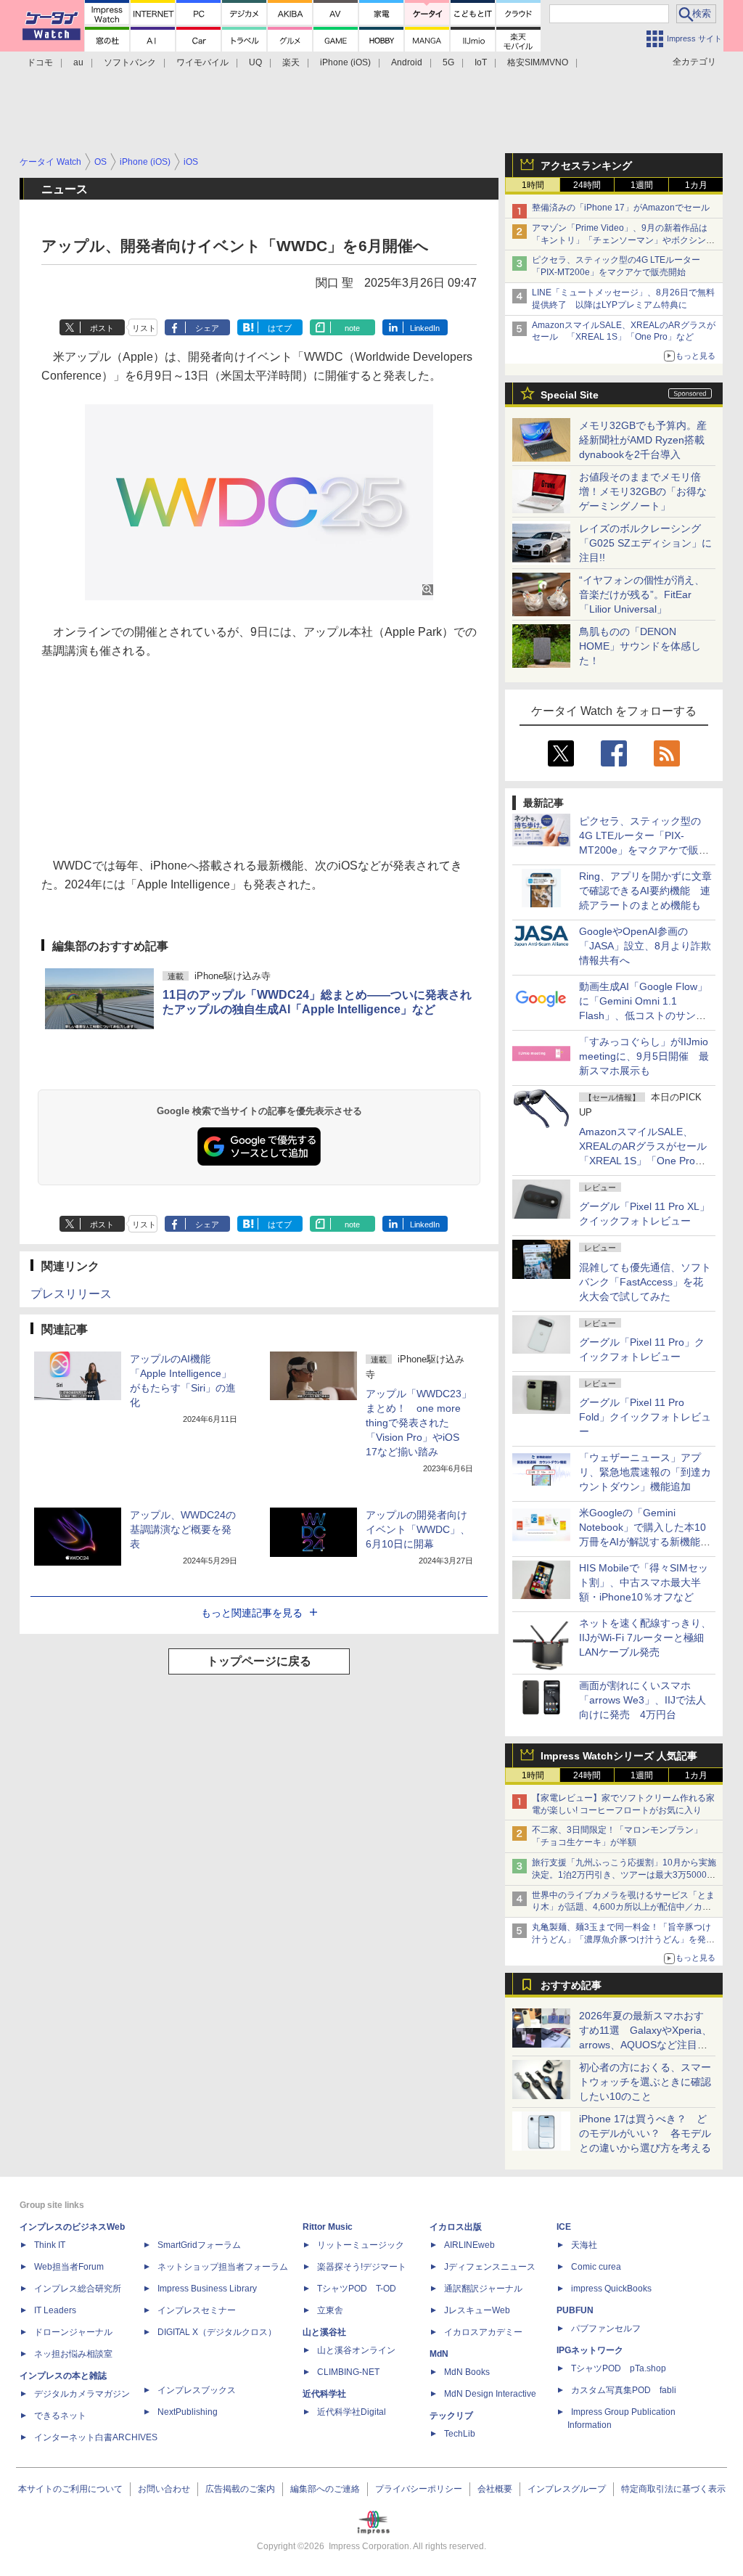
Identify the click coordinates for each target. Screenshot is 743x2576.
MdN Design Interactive (490, 2394)
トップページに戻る (259, 1661)
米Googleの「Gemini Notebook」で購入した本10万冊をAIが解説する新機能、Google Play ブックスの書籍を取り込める (645, 1542)
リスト (144, 328)
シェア (207, 328)
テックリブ (451, 2416)
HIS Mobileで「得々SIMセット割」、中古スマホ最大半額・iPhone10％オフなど (644, 1582)
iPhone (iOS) (345, 62)
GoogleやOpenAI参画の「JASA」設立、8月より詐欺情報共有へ (645, 946)
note (352, 328)
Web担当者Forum (69, 2267)
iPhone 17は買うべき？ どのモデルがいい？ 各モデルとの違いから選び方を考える (645, 2133)
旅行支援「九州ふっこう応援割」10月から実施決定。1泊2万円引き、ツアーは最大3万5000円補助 (624, 1875)
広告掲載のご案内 (240, 2489)
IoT (481, 62)
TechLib (460, 2434)
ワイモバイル (202, 62)
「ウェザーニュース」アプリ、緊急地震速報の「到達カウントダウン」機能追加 (645, 1472)
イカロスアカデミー (483, 2332)
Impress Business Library (207, 2289)
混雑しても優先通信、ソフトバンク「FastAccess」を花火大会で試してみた (645, 1282)
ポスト (102, 328)
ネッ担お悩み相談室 (73, 2354)
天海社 (584, 2245)
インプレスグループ (567, 2489)
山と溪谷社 (324, 2332)
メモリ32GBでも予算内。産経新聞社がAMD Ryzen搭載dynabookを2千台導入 (643, 440)
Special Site (570, 395)
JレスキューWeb (477, 2310)
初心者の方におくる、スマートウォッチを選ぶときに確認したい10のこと (645, 2082)
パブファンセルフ (606, 2328)
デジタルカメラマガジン (82, 2394)
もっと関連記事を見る (252, 1613)
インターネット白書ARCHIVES (96, 2437)
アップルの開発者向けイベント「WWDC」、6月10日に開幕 (418, 1529)
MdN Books (467, 2372)
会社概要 (495, 2489)
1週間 (642, 185)
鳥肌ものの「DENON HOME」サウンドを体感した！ (640, 646)
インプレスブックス (197, 2390)
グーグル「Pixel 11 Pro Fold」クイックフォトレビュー (645, 1417)
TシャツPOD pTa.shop (619, 2368)
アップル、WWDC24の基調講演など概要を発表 (183, 1529)
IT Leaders (55, 2310)
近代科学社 (324, 2394)
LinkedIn (425, 328)
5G (448, 62)
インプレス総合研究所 (78, 2289)
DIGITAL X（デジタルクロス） (217, 2332)
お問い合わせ (164, 2489)
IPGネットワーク (590, 2350)
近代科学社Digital (352, 2412)
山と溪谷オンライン (356, 2350)
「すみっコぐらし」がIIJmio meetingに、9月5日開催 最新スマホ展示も (644, 1056)
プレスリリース (71, 1294)
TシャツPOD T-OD (357, 2289)
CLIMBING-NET (348, 2372)
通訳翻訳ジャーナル (483, 2289)
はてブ (280, 328)
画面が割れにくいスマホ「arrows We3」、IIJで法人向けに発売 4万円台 (643, 1700)
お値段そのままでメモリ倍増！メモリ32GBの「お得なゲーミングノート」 (643, 491)
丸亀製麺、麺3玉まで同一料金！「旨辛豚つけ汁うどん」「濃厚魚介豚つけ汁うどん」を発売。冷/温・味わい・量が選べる (621, 1939)
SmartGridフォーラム (199, 2245)
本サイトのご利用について (70, 2489)
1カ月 (696, 185)
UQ (255, 62)
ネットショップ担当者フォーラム (223, 2267)
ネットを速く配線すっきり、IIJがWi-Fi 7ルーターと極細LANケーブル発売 (645, 1637)
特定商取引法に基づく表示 (673, 2489)
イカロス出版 (456, 2227)
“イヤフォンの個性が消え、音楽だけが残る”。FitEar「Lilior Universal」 (642, 594)
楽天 (291, 62)
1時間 (533, 185)
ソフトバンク (130, 62)
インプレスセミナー (197, 2310)
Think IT (50, 2245)
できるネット (60, 2416)
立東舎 (330, 2310)
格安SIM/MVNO (538, 62)
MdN (439, 2354)
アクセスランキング (586, 165)
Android (407, 62)
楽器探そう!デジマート (362, 2267)
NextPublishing (188, 2412)
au (78, 62)
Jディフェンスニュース (490, 2267)
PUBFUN (575, 2310)
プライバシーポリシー (419, 2489)
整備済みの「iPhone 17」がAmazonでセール (621, 208)
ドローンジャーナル (73, 2332)
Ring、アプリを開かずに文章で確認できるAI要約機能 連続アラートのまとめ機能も (645, 891)
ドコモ (40, 62)
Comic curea (596, 2267)
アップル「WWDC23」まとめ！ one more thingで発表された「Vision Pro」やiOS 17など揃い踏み (419, 1423)
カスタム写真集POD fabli (624, 2390)
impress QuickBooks (611, 2289)
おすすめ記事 (571, 1985)
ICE (564, 2227)
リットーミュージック (361, 2245)
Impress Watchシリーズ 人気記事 (619, 1756)
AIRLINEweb (469, 2245)
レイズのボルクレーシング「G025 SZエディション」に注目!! (645, 543)
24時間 (587, 185)
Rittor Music (328, 2227)
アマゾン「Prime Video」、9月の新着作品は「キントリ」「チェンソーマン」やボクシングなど (623, 240)
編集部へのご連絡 (325, 2489)
